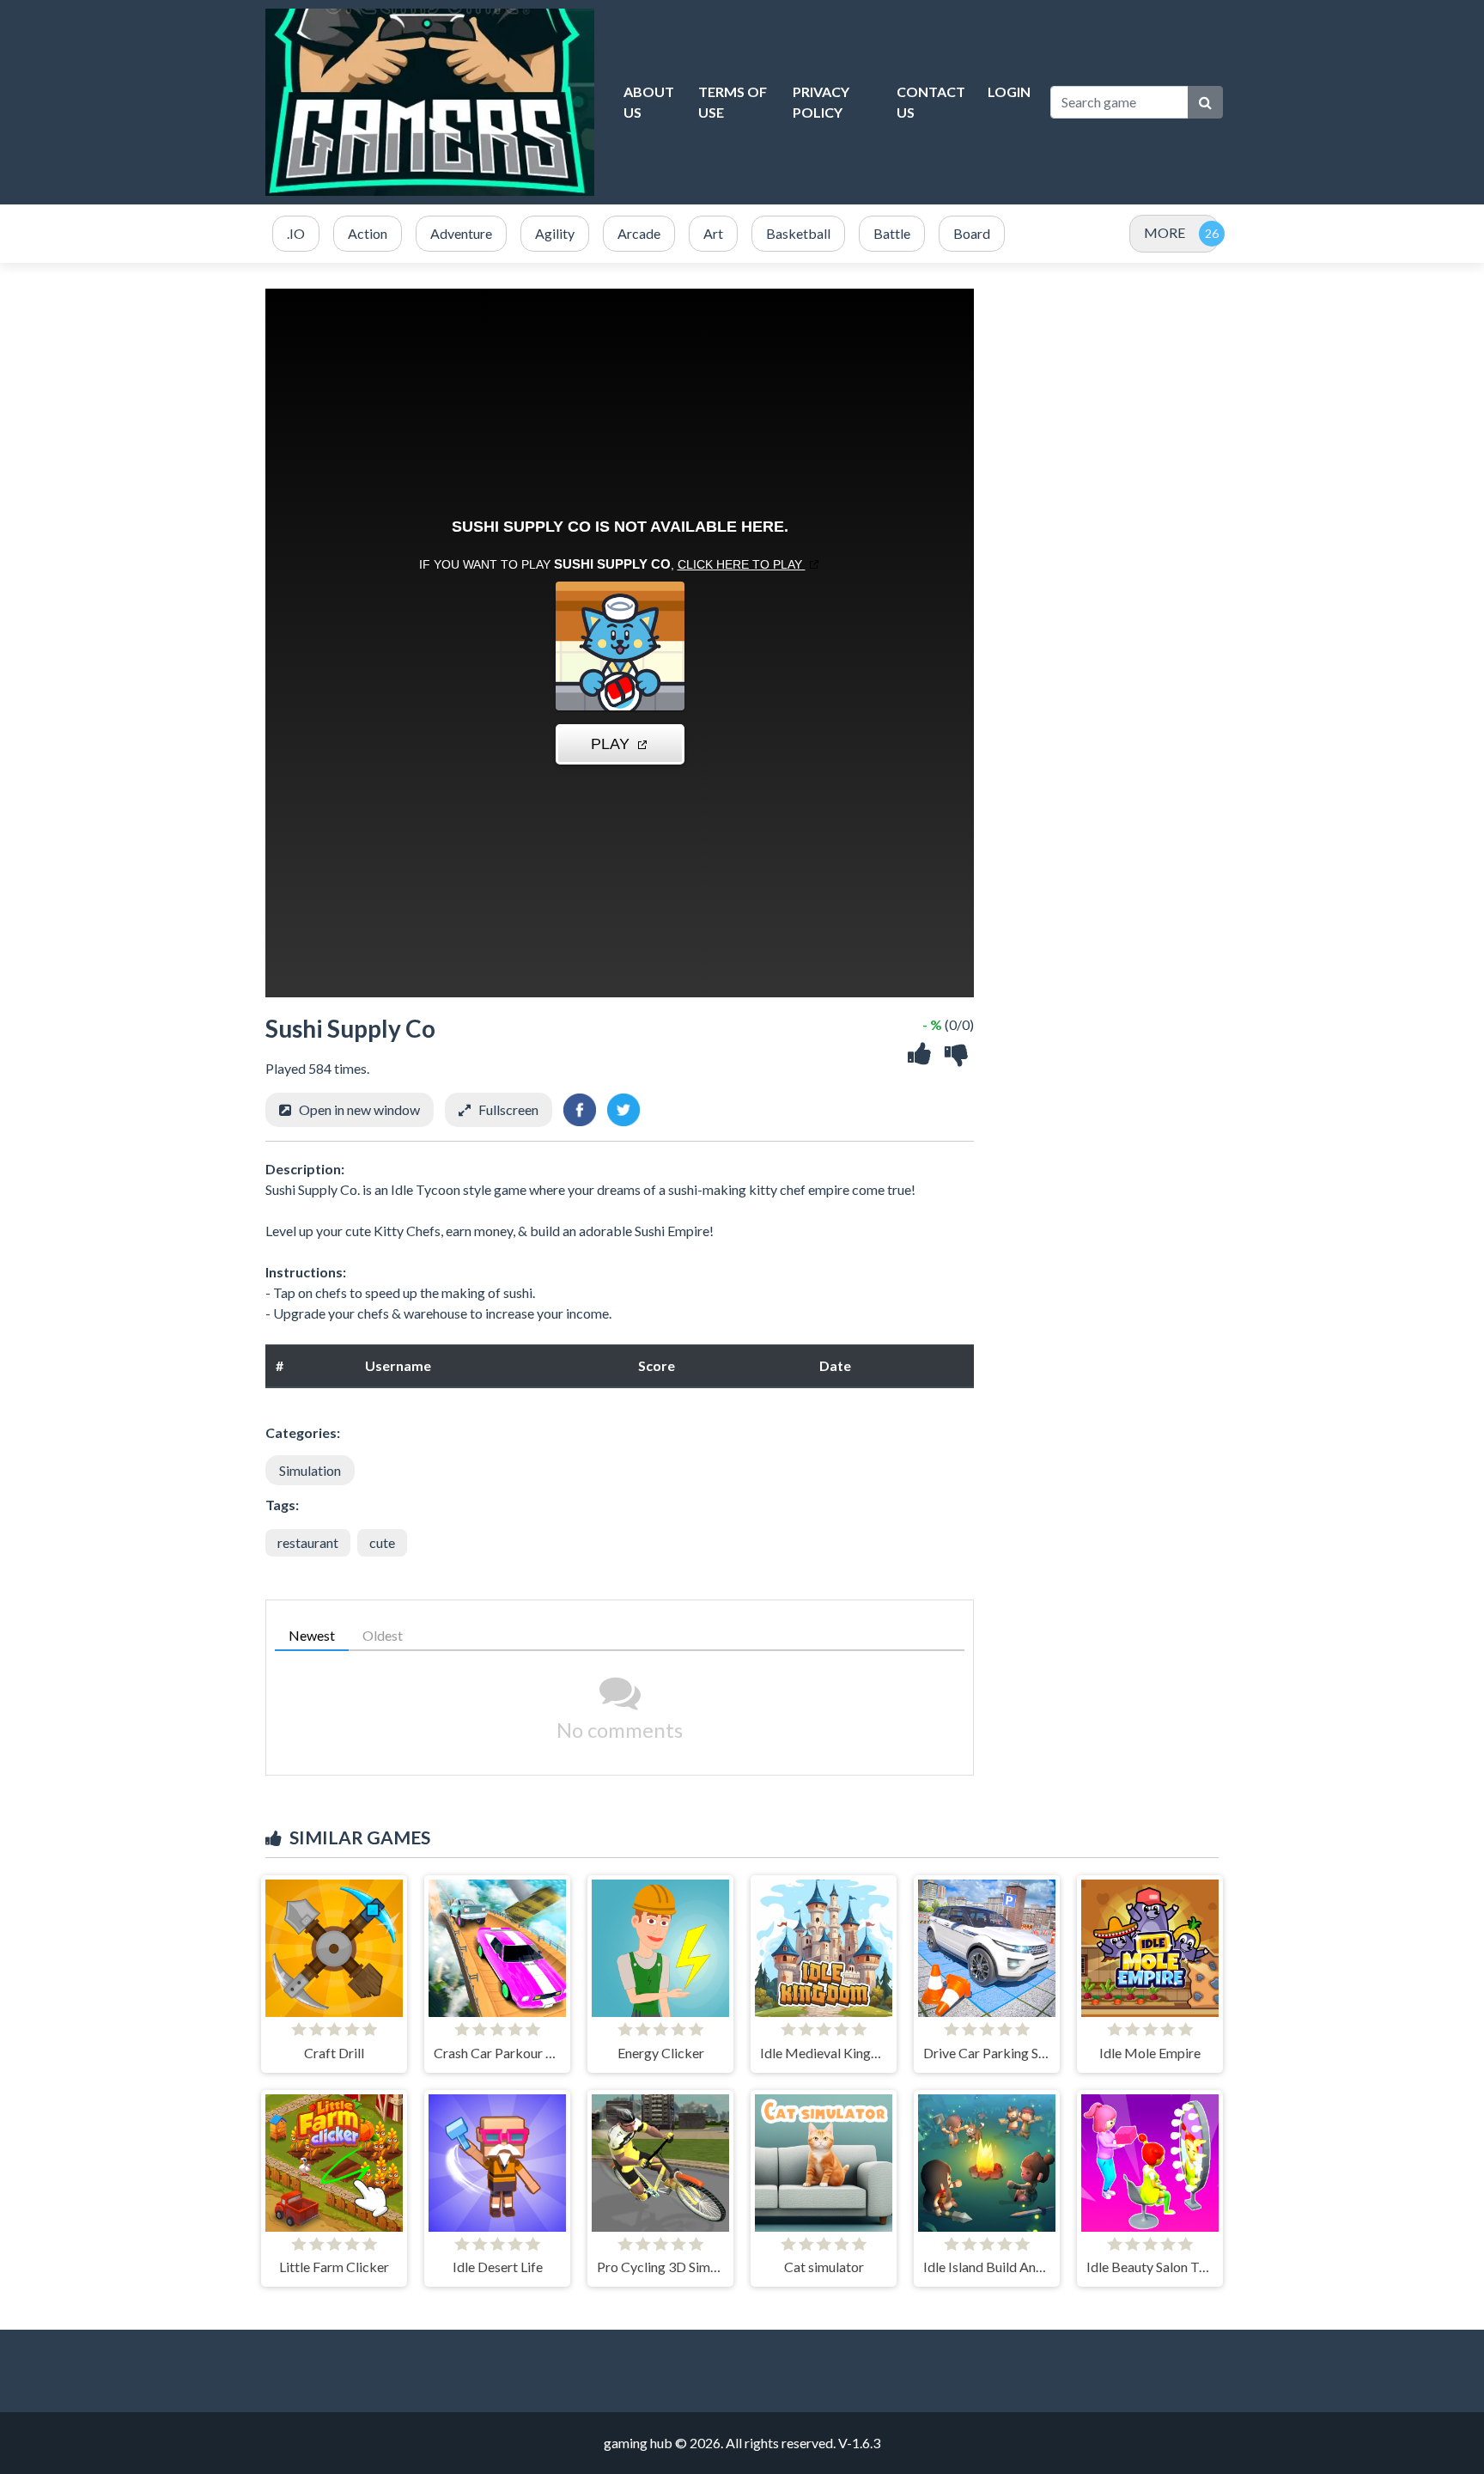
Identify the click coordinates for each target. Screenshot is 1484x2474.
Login (1009, 91)
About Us (649, 102)
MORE (1165, 232)
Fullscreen (508, 1109)
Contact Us (931, 102)
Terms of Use (733, 102)
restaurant (308, 1542)
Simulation (310, 1470)
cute (382, 1542)
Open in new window (359, 1109)
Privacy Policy (821, 102)
